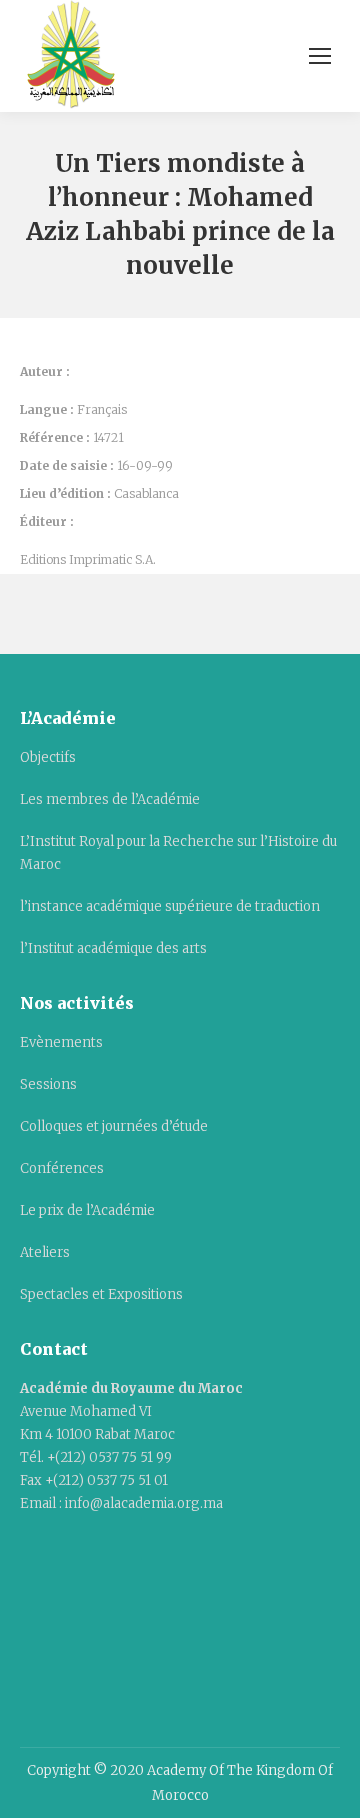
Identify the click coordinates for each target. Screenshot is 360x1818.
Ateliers (45, 1252)
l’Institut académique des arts (113, 948)
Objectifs (48, 757)
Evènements (61, 1042)
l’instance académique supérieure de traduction (170, 906)
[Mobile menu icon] (320, 56)
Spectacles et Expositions (101, 1294)
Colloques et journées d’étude (114, 1126)
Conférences (62, 1168)
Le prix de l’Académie (87, 1210)
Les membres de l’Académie (110, 799)
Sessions (48, 1084)
